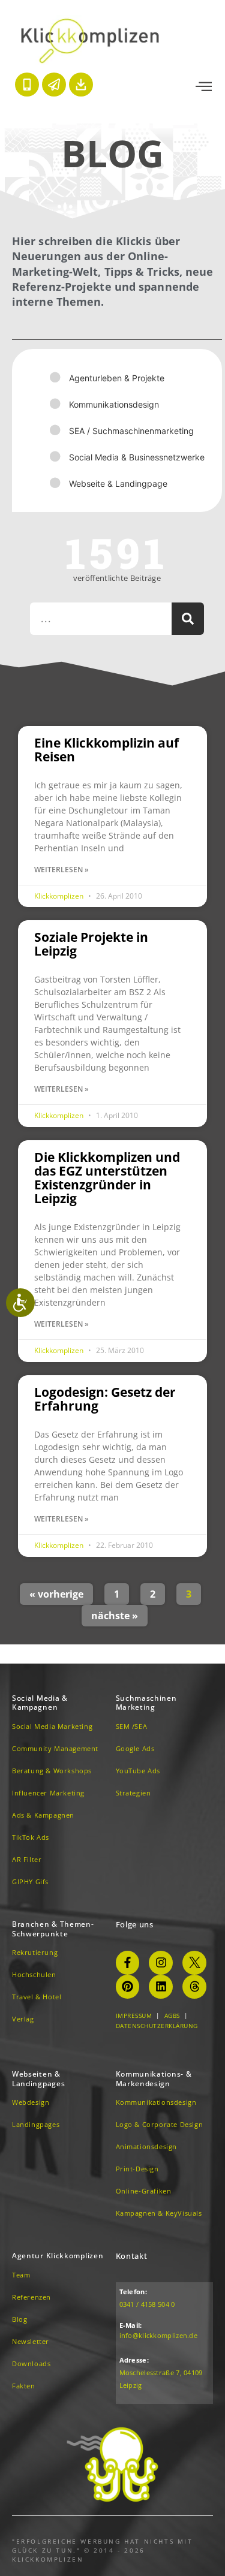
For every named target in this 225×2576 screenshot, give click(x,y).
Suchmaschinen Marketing (146, 1703)
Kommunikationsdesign (114, 404)
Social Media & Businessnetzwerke (137, 457)
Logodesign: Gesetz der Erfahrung (105, 1399)
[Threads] (194, 1987)
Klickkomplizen (60, 896)
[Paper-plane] (54, 85)
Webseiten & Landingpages (38, 2079)
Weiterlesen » (61, 870)
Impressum (134, 2015)
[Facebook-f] (128, 1963)
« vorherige (56, 1594)
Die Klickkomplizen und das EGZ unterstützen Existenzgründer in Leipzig (107, 1178)
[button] (204, 87)
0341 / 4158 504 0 (147, 2304)
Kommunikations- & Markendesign (154, 2079)
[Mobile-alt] (27, 85)
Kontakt (132, 2256)
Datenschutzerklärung (157, 2026)
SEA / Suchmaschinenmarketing (131, 431)
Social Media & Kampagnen (40, 1703)
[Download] (81, 85)
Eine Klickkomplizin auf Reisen (106, 750)
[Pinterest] (128, 1987)
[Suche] (188, 619)
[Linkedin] (161, 1987)
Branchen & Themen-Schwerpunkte (53, 1929)
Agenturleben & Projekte (117, 378)
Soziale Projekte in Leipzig (91, 944)
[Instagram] (161, 1963)
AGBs (172, 2015)
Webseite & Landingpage (118, 483)
